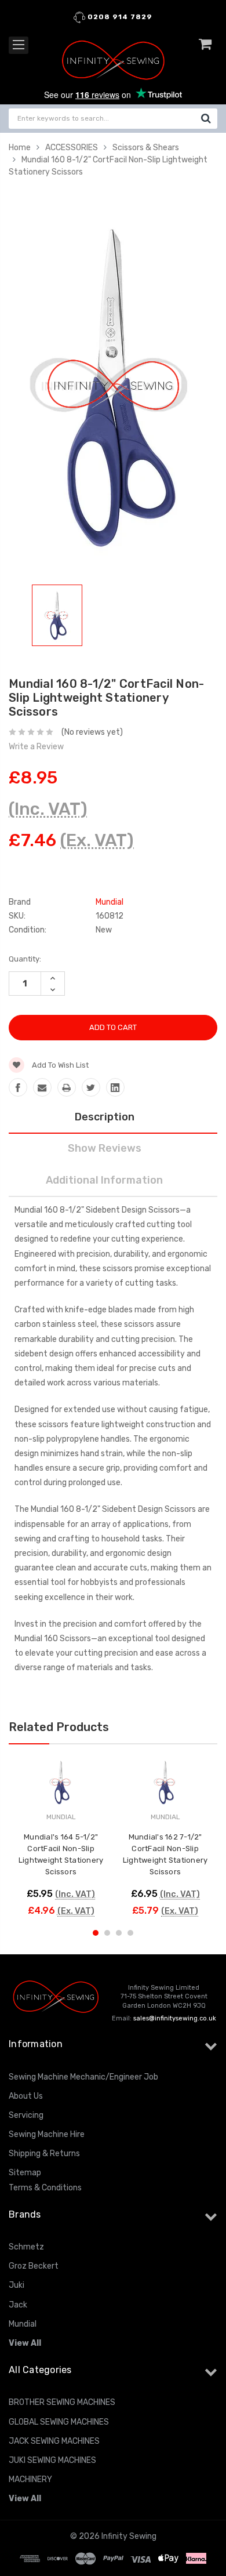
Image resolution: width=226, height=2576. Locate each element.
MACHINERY (30, 2479)
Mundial (23, 2324)
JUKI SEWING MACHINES (52, 2460)
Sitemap (25, 2173)
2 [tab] (107, 1933)
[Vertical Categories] (19, 45)
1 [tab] (96, 1933)
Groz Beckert (34, 2266)
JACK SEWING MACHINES (54, 2441)
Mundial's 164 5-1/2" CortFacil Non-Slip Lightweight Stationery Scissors (61, 1854)
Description (105, 1117)
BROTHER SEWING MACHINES (62, 2402)
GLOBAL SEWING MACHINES (59, 2422)
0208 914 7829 (119, 17)
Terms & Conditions (45, 2188)
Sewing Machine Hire (47, 2134)
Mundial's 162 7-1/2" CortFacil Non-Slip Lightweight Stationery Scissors (165, 1854)
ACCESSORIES (72, 148)
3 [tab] (119, 1933)
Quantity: (25, 959)
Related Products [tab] (59, 1727)
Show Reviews (105, 1148)
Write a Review (36, 747)
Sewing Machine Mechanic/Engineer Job (83, 2077)
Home (20, 148)
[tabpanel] (57, 618)
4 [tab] (130, 1933)
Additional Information (104, 1180)
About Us (26, 2096)
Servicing (26, 2115)
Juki (17, 2285)
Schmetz (26, 2247)
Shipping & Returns (44, 2154)
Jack (18, 2305)
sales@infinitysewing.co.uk (175, 2018)
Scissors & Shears (146, 148)
